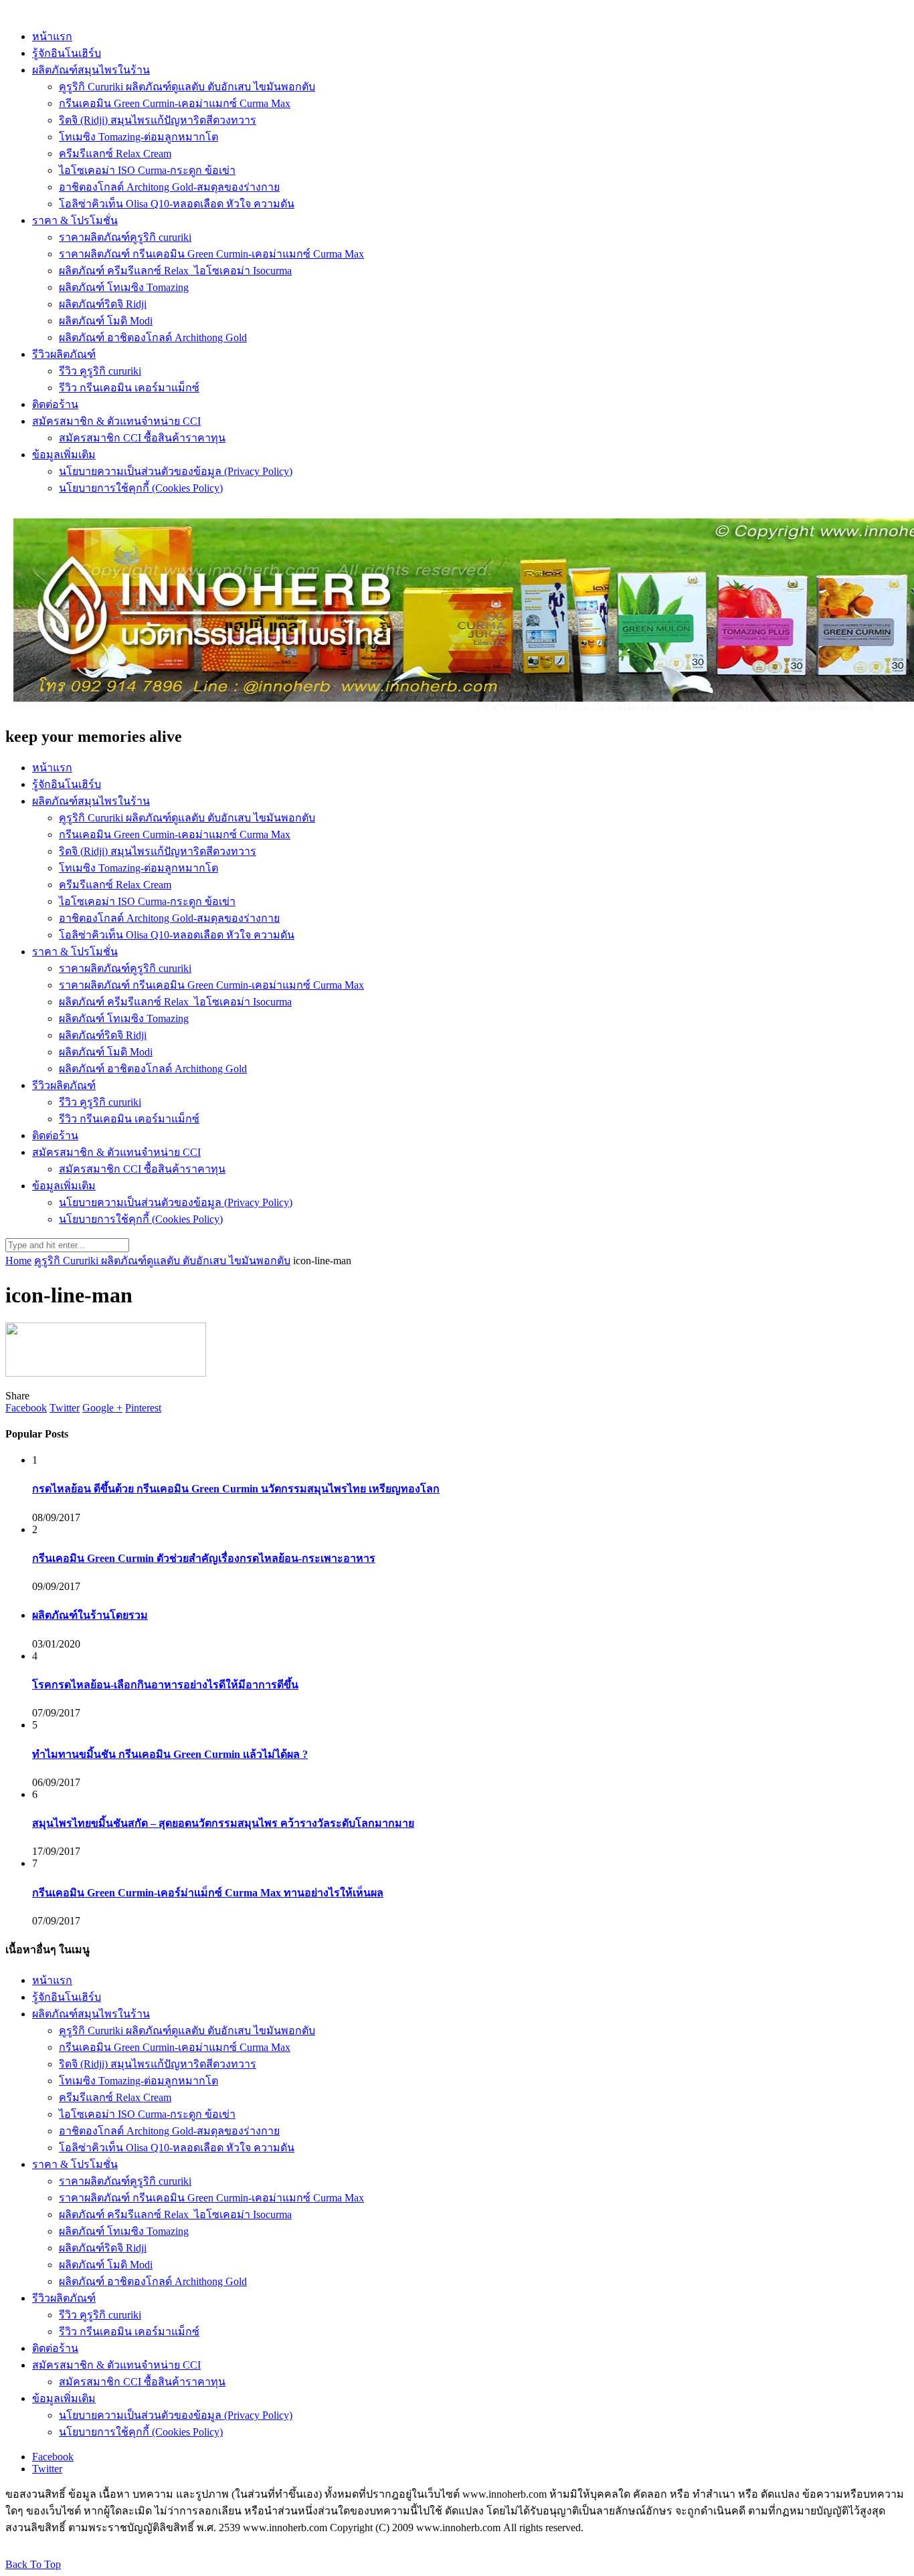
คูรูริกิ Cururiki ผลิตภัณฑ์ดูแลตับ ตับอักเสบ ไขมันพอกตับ (187, 87)
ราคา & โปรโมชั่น (75, 220)
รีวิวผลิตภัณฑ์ (64, 354)
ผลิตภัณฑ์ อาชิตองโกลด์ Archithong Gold (153, 337)
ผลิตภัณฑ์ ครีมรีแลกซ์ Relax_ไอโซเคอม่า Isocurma (175, 271)
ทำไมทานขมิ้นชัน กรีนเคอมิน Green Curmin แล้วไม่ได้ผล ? (170, 1754)
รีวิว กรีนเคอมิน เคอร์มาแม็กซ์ (129, 388)
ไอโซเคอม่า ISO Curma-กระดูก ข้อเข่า (147, 170)
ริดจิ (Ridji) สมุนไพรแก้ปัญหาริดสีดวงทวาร (158, 120)
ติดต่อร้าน (55, 404)
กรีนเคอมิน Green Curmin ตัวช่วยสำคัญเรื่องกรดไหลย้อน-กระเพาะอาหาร (204, 1558)
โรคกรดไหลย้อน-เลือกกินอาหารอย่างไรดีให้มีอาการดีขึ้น (165, 1685)
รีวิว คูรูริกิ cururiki (100, 371)
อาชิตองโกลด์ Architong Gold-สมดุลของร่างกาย (169, 187)
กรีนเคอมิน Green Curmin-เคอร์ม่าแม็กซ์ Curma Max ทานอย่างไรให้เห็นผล (208, 1893)
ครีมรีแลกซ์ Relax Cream (115, 154)
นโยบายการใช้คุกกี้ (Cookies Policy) (141, 488)
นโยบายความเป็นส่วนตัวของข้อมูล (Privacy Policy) (176, 471)
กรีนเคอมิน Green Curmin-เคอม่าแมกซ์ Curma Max (175, 103)
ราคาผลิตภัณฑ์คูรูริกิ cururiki (125, 237)
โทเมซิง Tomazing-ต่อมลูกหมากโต (139, 137)
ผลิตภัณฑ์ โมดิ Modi (106, 321)
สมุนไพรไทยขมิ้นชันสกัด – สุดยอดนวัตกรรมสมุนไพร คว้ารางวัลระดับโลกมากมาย (223, 1823)
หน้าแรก (52, 36)
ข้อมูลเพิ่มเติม (64, 455)
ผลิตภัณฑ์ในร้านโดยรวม (90, 1615)
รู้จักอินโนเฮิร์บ (67, 53)
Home (18, 1261)
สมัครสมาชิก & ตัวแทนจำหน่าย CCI (116, 421)
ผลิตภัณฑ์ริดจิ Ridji (103, 304)
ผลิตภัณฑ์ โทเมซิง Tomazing (124, 287)
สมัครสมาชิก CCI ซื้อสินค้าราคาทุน (142, 438)
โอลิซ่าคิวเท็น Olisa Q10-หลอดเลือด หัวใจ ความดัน (177, 204)
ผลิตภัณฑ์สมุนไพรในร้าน (91, 70)
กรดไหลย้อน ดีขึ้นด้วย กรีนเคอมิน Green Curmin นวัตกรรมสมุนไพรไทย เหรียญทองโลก (236, 1489)
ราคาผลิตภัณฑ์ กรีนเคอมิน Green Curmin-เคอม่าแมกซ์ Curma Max (211, 254)
